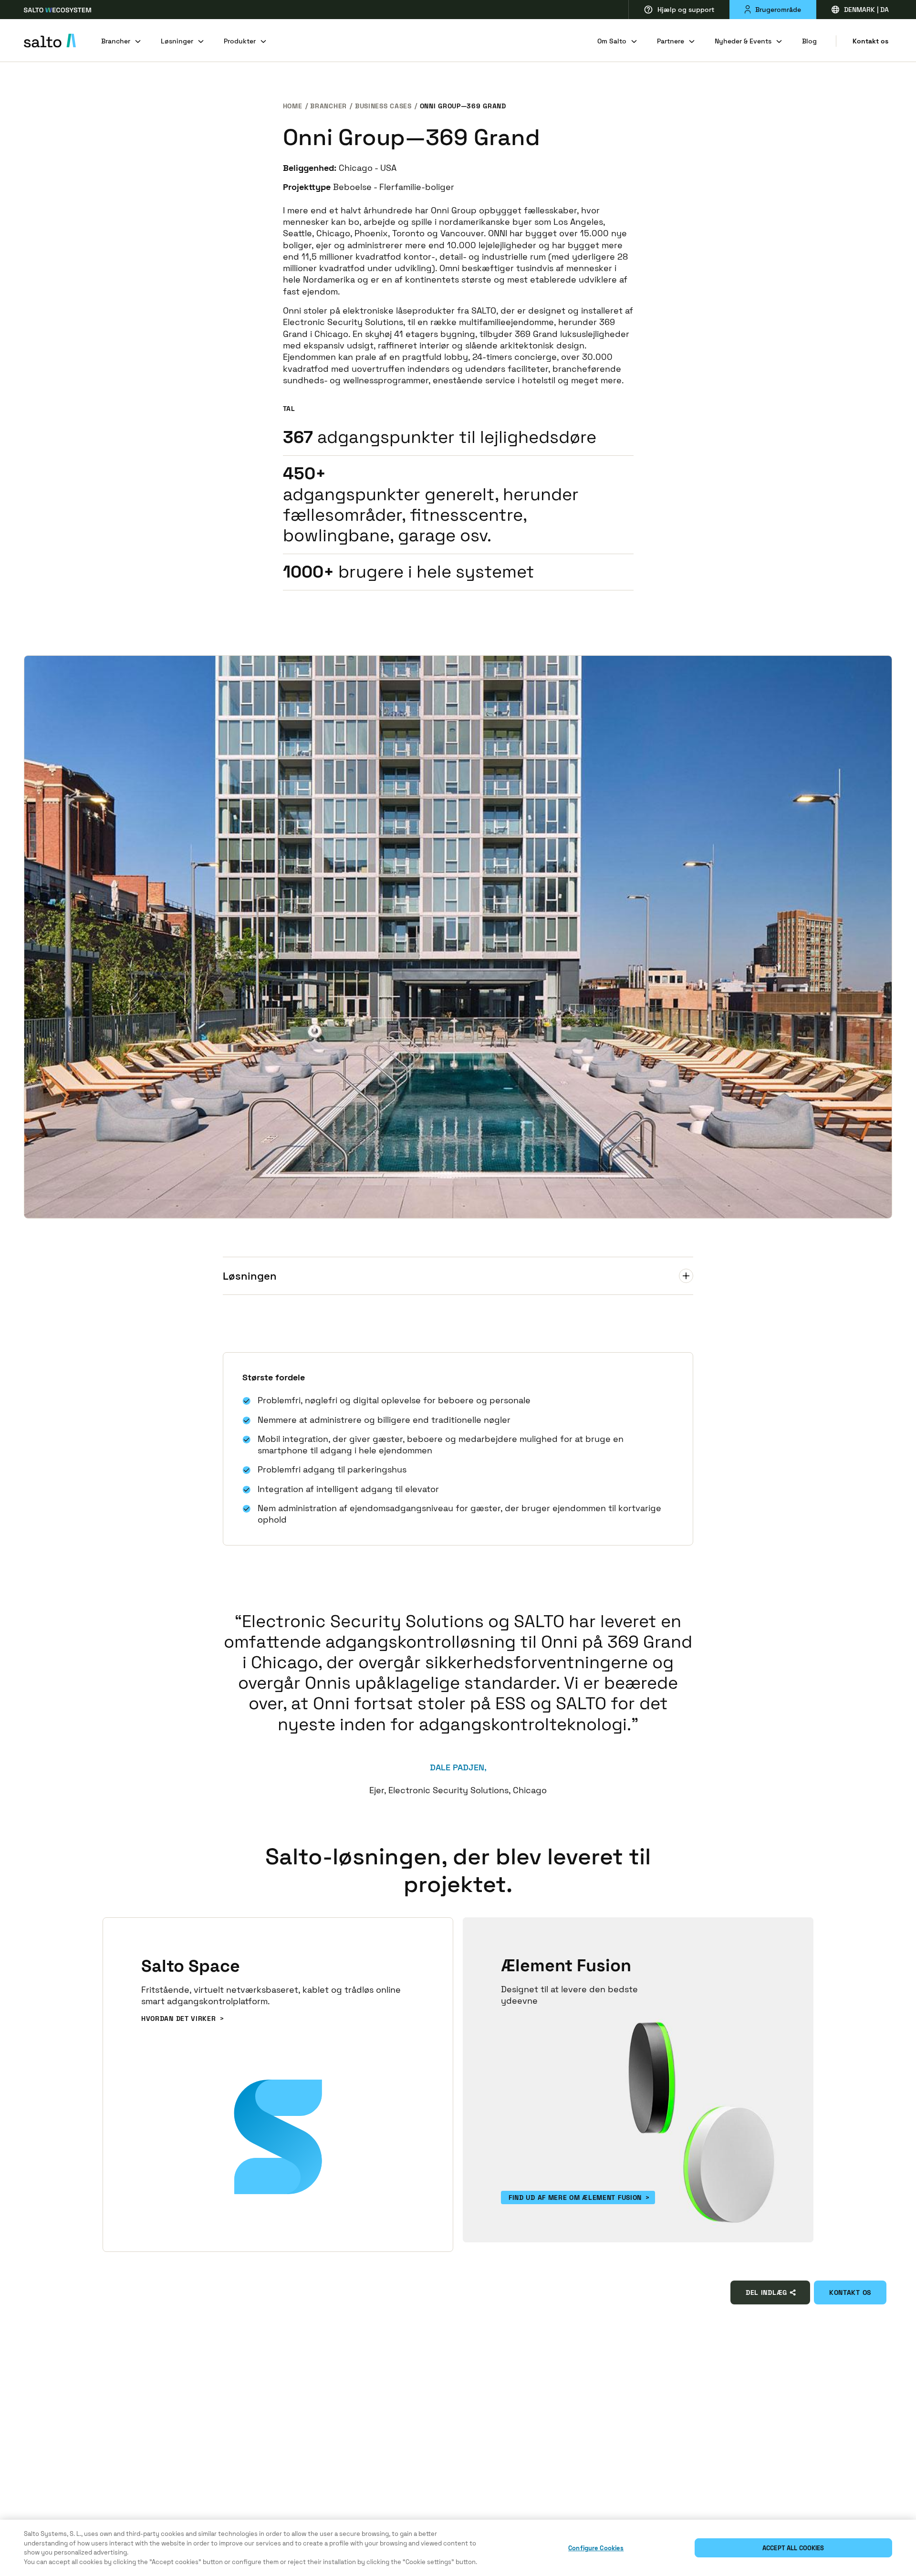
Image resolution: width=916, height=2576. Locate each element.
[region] (458, 2548)
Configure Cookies (596, 2548)
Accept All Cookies (793, 2548)
